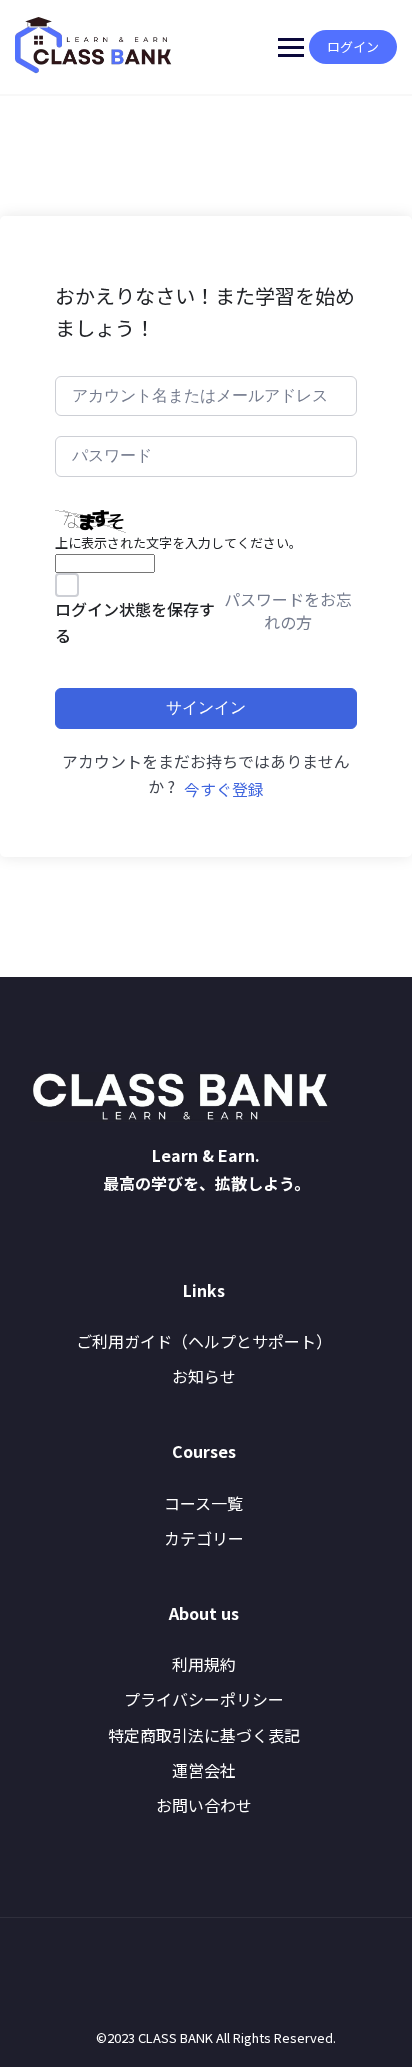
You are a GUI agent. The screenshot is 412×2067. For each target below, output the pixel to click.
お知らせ (204, 1376)
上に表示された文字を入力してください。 (178, 542)
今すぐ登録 (224, 789)
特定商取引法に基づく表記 (204, 1735)
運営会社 (204, 1770)
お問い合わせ (204, 1805)
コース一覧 (203, 1503)
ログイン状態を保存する (135, 622)
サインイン (206, 707)
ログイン (353, 46)
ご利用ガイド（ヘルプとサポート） (204, 1341)
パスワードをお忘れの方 (288, 610)
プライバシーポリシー (204, 1699)
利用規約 (204, 1664)
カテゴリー (204, 1538)
